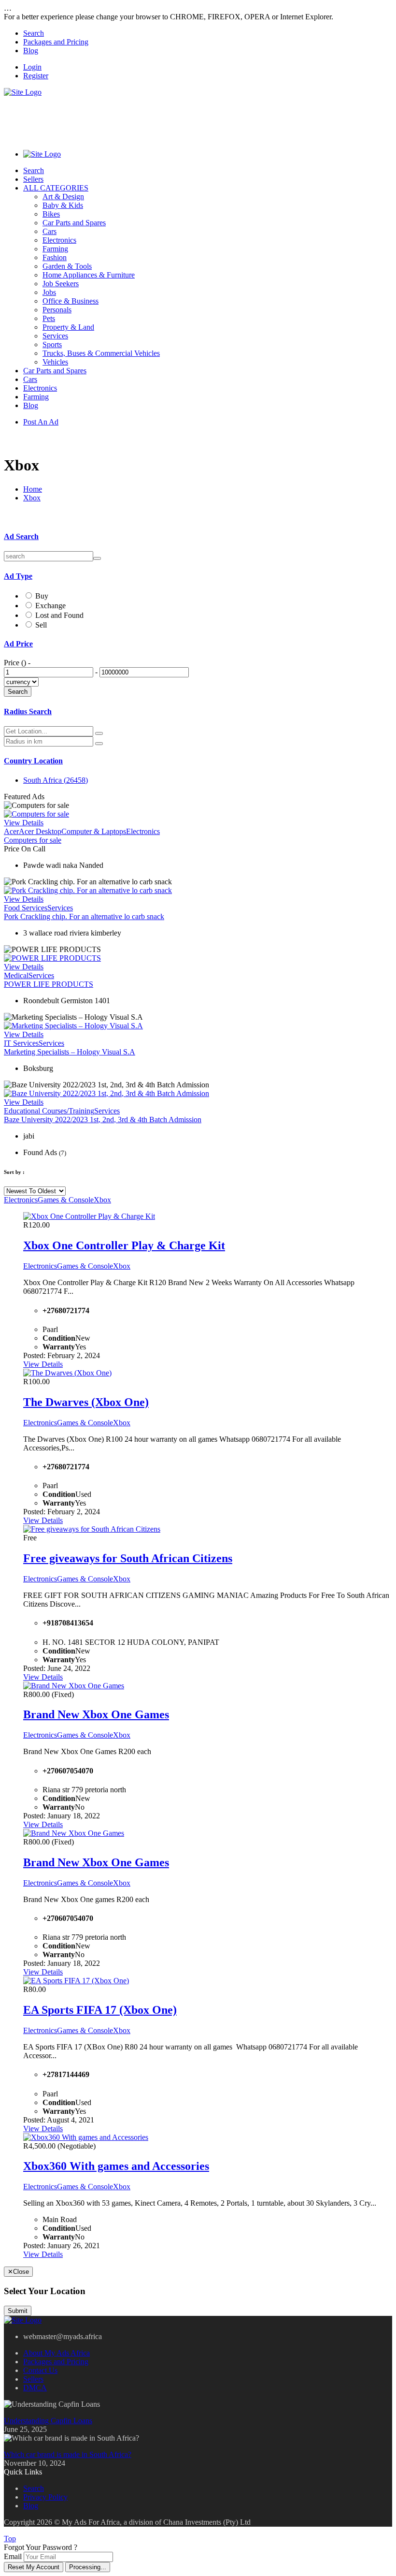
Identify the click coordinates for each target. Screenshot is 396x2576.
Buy (42, 596)
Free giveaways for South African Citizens (128, 1558)
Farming (55, 249)
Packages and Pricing (56, 42)
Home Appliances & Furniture (89, 275)
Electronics (59, 240)
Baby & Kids (63, 205)
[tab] (198, 537)
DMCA (35, 2388)
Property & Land (68, 327)
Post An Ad (41, 422)
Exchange (50, 606)
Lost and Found (59, 615)
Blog (31, 51)
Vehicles (55, 362)
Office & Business (71, 301)
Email (13, 2556)
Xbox (32, 498)
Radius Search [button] (28, 711)
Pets (49, 318)
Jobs (49, 292)
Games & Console (66, 1200)
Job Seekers (61, 284)
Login (32, 67)
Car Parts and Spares (74, 223)
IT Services (21, 1043)
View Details (24, 823)
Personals (57, 310)
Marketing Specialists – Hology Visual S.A (70, 1052)
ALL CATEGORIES (56, 188)
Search (34, 33)
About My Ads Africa (57, 2353)
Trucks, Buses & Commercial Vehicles (101, 353)
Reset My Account (34, 2567)
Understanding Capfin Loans (48, 2421)
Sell (41, 625)
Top (10, 2539)
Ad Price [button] (18, 644)
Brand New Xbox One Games (96, 1714)
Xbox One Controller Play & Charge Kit (124, 1245)
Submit (18, 2311)
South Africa (56, 780)
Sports (52, 344)
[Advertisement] (180, 118)
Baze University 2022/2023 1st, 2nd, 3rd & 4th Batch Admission (103, 1120)
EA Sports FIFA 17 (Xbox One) (100, 2010)
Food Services (26, 908)
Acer (11, 831)
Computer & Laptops (94, 831)
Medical (16, 975)
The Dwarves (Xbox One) (86, 1402)
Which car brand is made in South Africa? (68, 2454)
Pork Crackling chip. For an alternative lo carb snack (84, 916)
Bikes (51, 214)
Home (33, 489)
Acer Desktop (40, 831)
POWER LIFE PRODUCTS (49, 984)
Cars (49, 231)
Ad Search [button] (21, 536)
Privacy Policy (45, 2497)
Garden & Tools (67, 266)
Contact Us (40, 2370)
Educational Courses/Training (49, 1111)
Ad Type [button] (18, 576)
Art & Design (63, 197)
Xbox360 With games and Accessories (116, 2166)
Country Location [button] (33, 761)
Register (36, 76)
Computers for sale (33, 840)
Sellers (33, 179)
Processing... (88, 2567)
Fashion (55, 257)
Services (55, 336)
